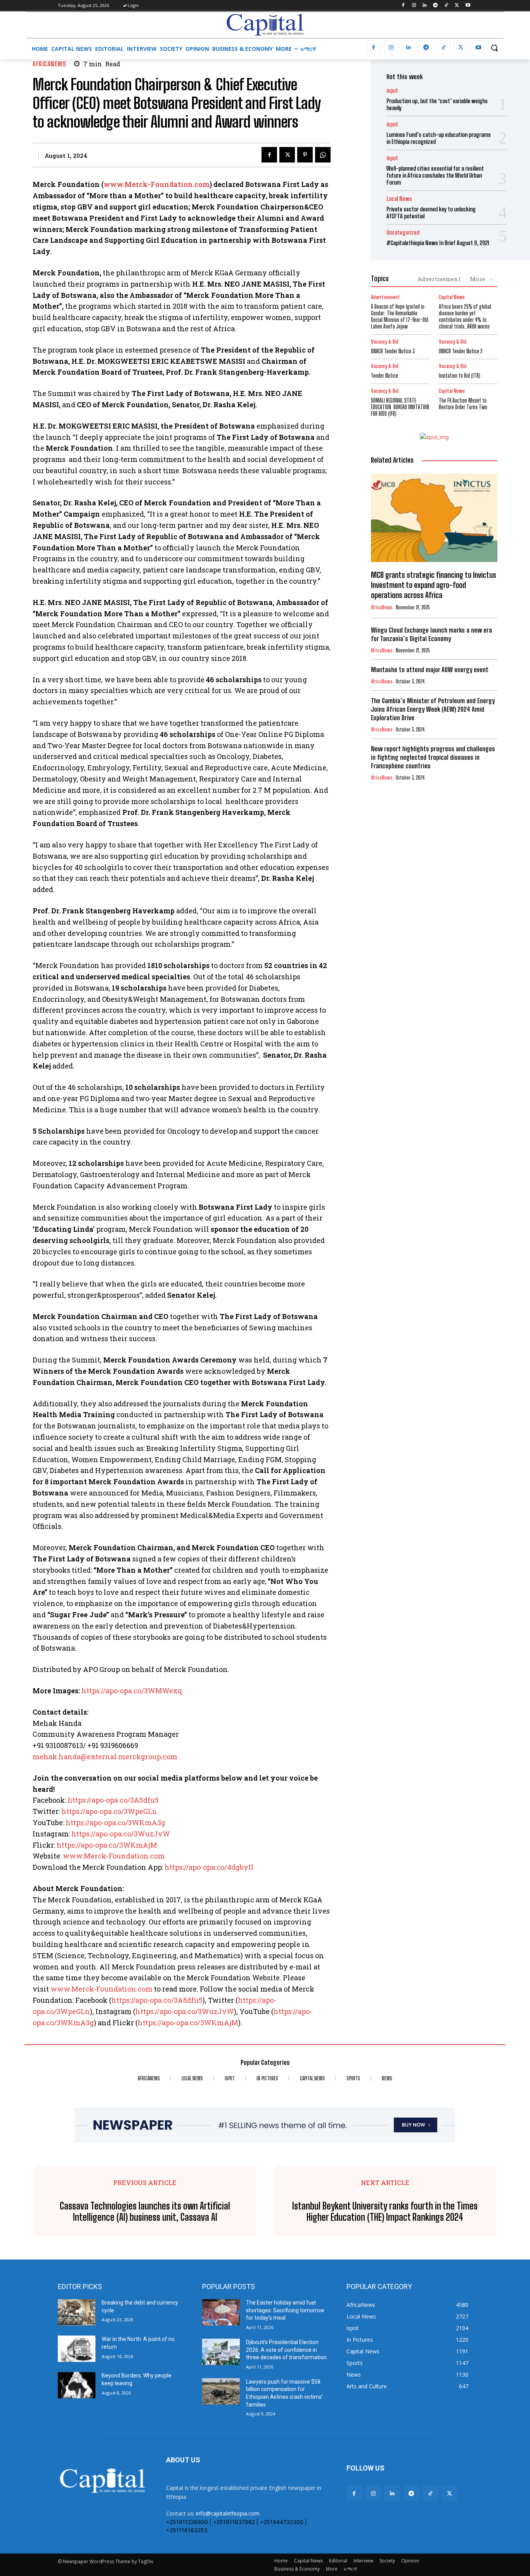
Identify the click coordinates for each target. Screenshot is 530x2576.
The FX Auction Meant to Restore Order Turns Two (463, 404)
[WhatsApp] (323, 155)
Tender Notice (385, 376)
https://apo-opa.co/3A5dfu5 (113, 1800)
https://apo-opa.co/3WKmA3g (115, 1822)
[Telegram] (436, 6)
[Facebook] (403, 6)
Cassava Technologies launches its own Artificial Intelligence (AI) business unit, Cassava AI (145, 2212)
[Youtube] (468, 6)
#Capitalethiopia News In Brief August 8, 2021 (438, 243)
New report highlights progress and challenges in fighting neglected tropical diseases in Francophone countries (433, 757)
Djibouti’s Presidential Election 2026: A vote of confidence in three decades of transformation (286, 2350)
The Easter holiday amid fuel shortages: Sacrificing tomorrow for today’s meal (285, 2310)
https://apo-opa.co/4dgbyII (209, 1867)
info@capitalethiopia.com (228, 2513)
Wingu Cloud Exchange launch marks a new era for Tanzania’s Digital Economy (431, 634)
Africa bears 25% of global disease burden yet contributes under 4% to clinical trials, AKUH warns (465, 316)
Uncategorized (403, 233)
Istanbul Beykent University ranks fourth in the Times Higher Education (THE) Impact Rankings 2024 (385, 2212)
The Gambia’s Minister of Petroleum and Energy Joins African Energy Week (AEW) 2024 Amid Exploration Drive (433, 709)
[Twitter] (457, 6)
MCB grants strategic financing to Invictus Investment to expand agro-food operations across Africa (434, 585)
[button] (494, 48)
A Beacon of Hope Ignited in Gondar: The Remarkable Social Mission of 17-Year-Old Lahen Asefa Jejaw (400, 316)
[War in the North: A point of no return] (77, 2349)
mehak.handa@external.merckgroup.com (105, 1757)
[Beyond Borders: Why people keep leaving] (77, 2385)
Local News (399, 199)
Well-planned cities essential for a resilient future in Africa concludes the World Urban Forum (435, 175)
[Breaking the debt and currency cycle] (77, 2312)
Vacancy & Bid (385, 342)
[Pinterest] (305, 155)
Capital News (452, 297)
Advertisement (439, 279)
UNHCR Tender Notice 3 (393, 351)
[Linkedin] (425, 6)
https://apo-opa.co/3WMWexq (132, 1691)
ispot (392, 91)
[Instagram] (414, 6)
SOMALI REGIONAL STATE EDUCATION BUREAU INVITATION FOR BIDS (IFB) (400, 407)
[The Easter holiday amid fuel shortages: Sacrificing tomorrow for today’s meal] (221, 2312)
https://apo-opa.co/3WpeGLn (109, 1811)
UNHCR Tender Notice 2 (461, 351)
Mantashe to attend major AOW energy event (430, 670)
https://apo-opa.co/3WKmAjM (107, 1845)
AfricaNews (49, 64)
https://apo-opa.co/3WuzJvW (121, 1834)
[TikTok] (446, 6)
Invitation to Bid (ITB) (460, 376)
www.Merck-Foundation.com (157, 184)
